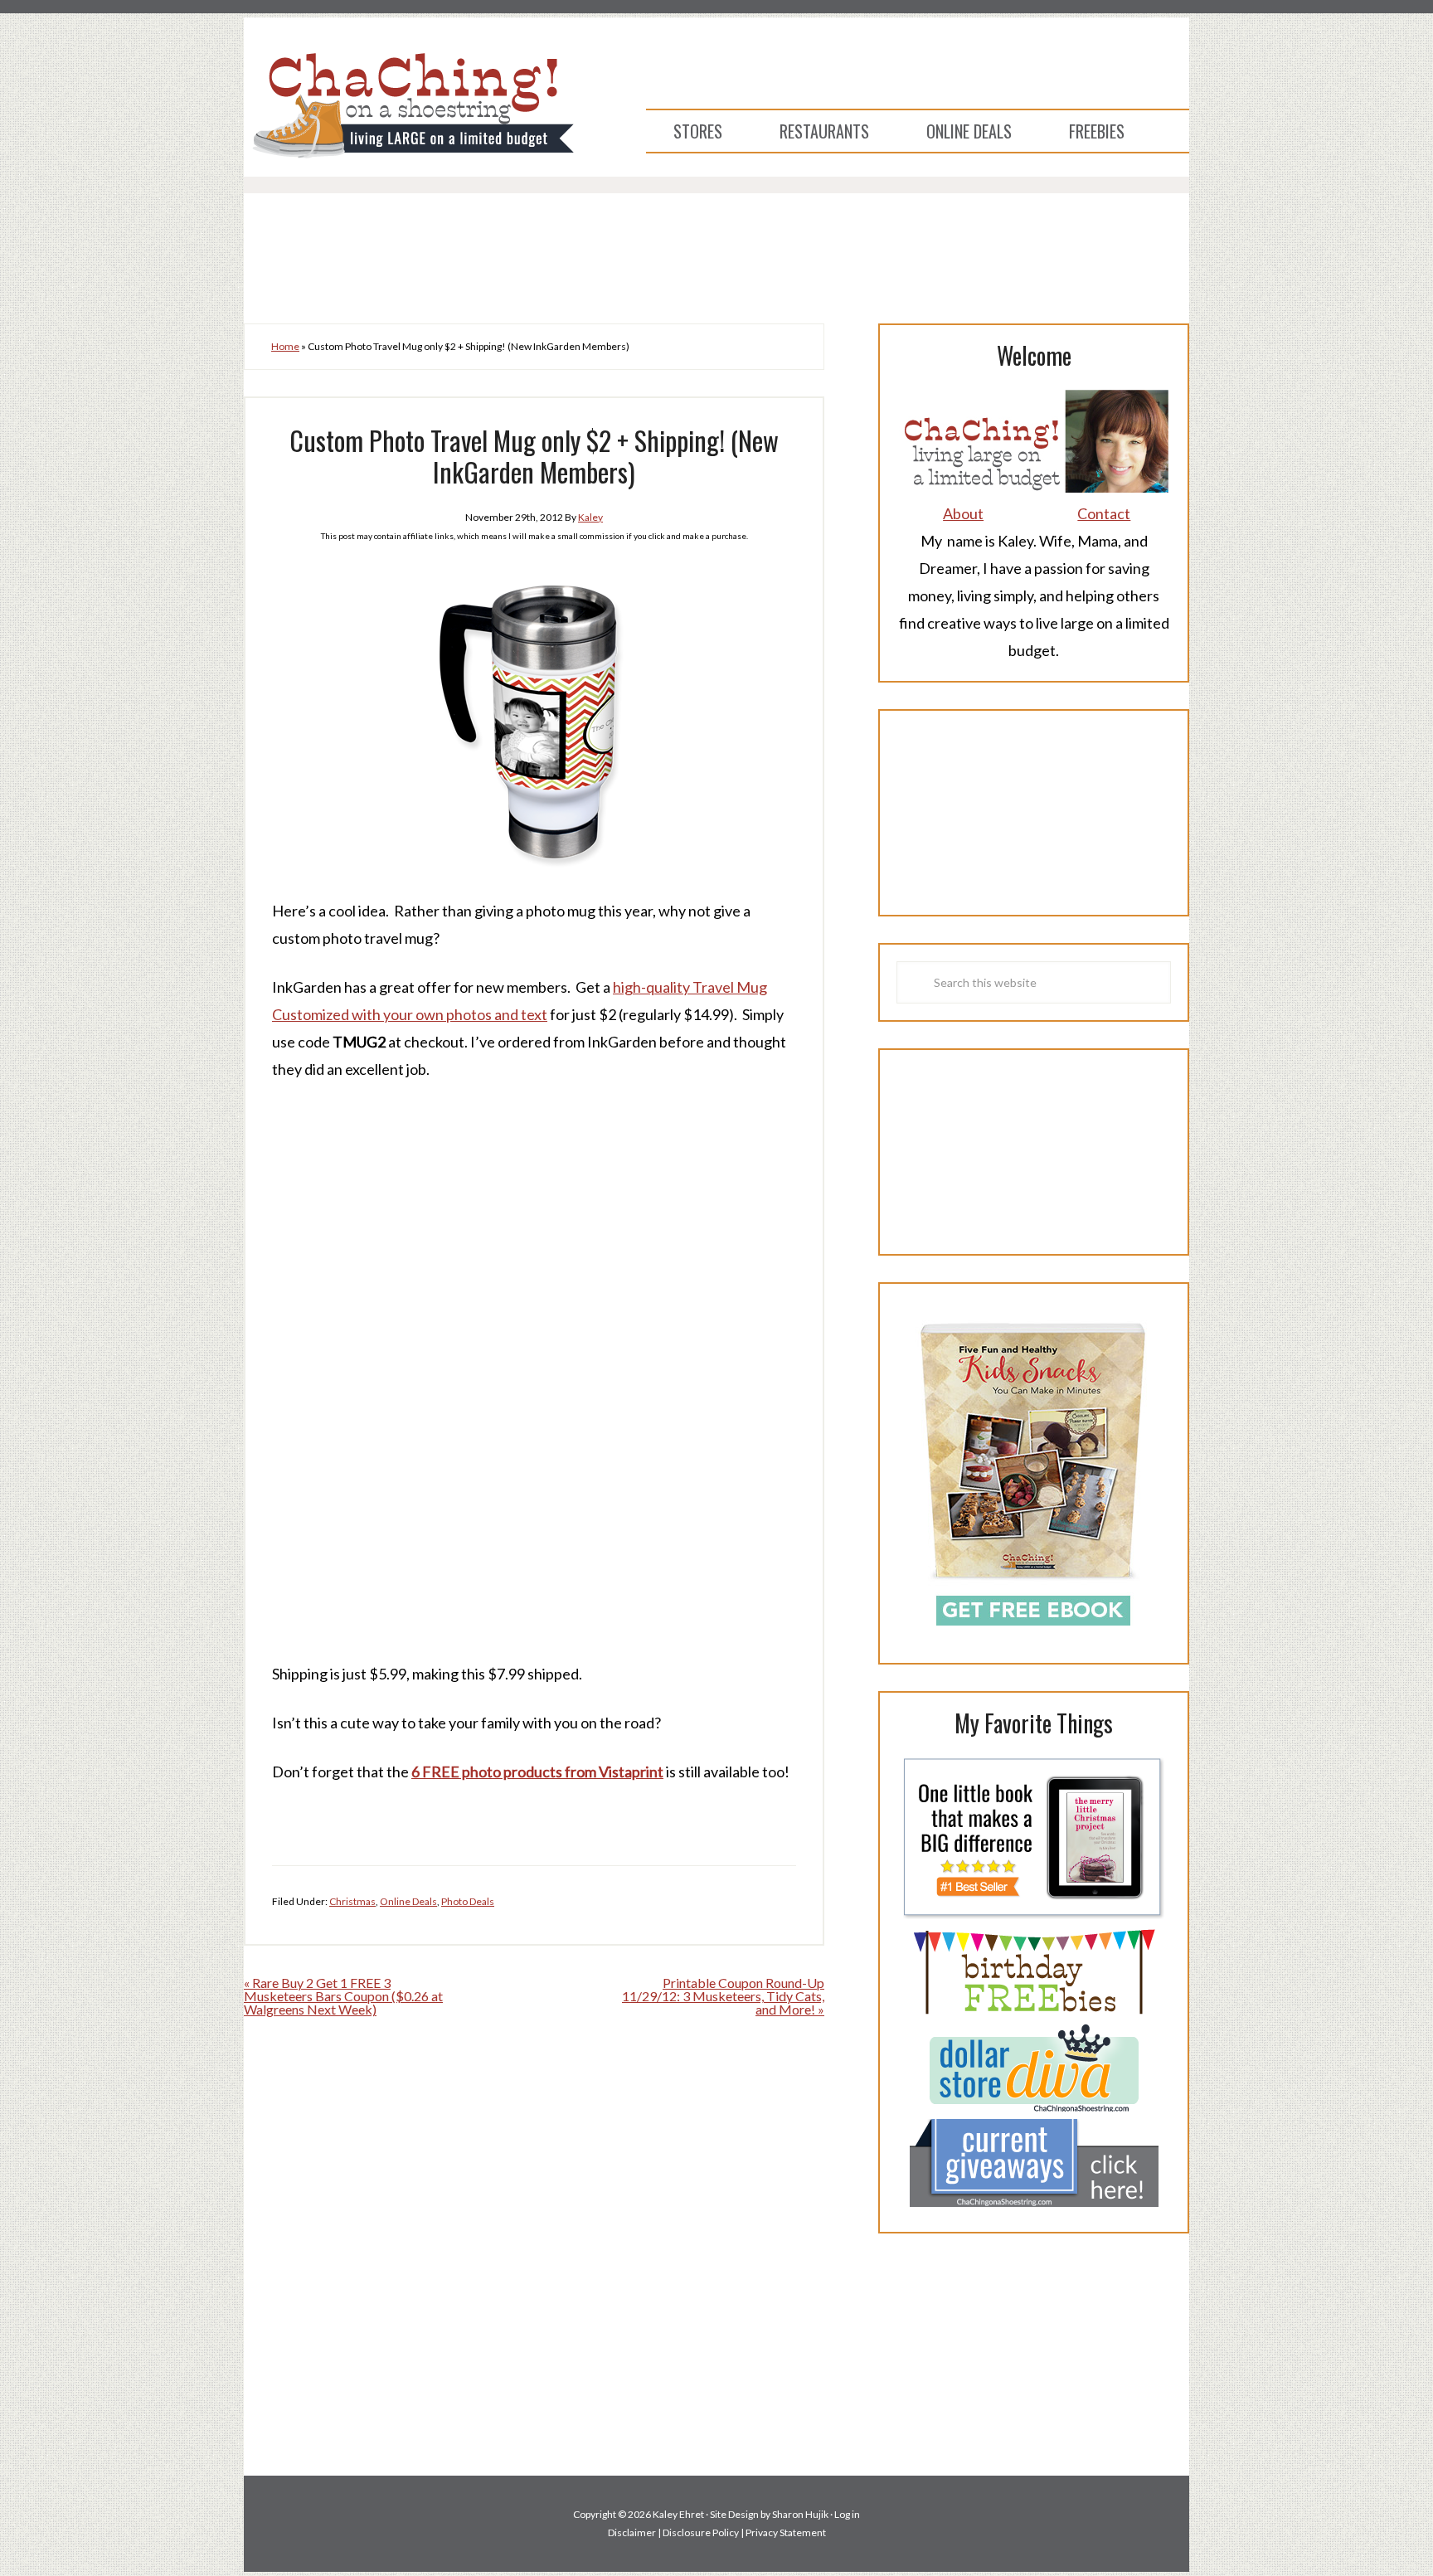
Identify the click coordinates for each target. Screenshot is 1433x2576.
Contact (1104, 513)
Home (285, 346)
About (963, 513)
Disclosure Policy (701, 2532)
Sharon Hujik (800, 2514)
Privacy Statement (786, 2532)
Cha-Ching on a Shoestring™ (410, 104)
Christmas (352, 1901)
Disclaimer (632, 2532)
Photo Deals (468, 1901)
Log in (847, 2514)
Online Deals (408, 1901)
